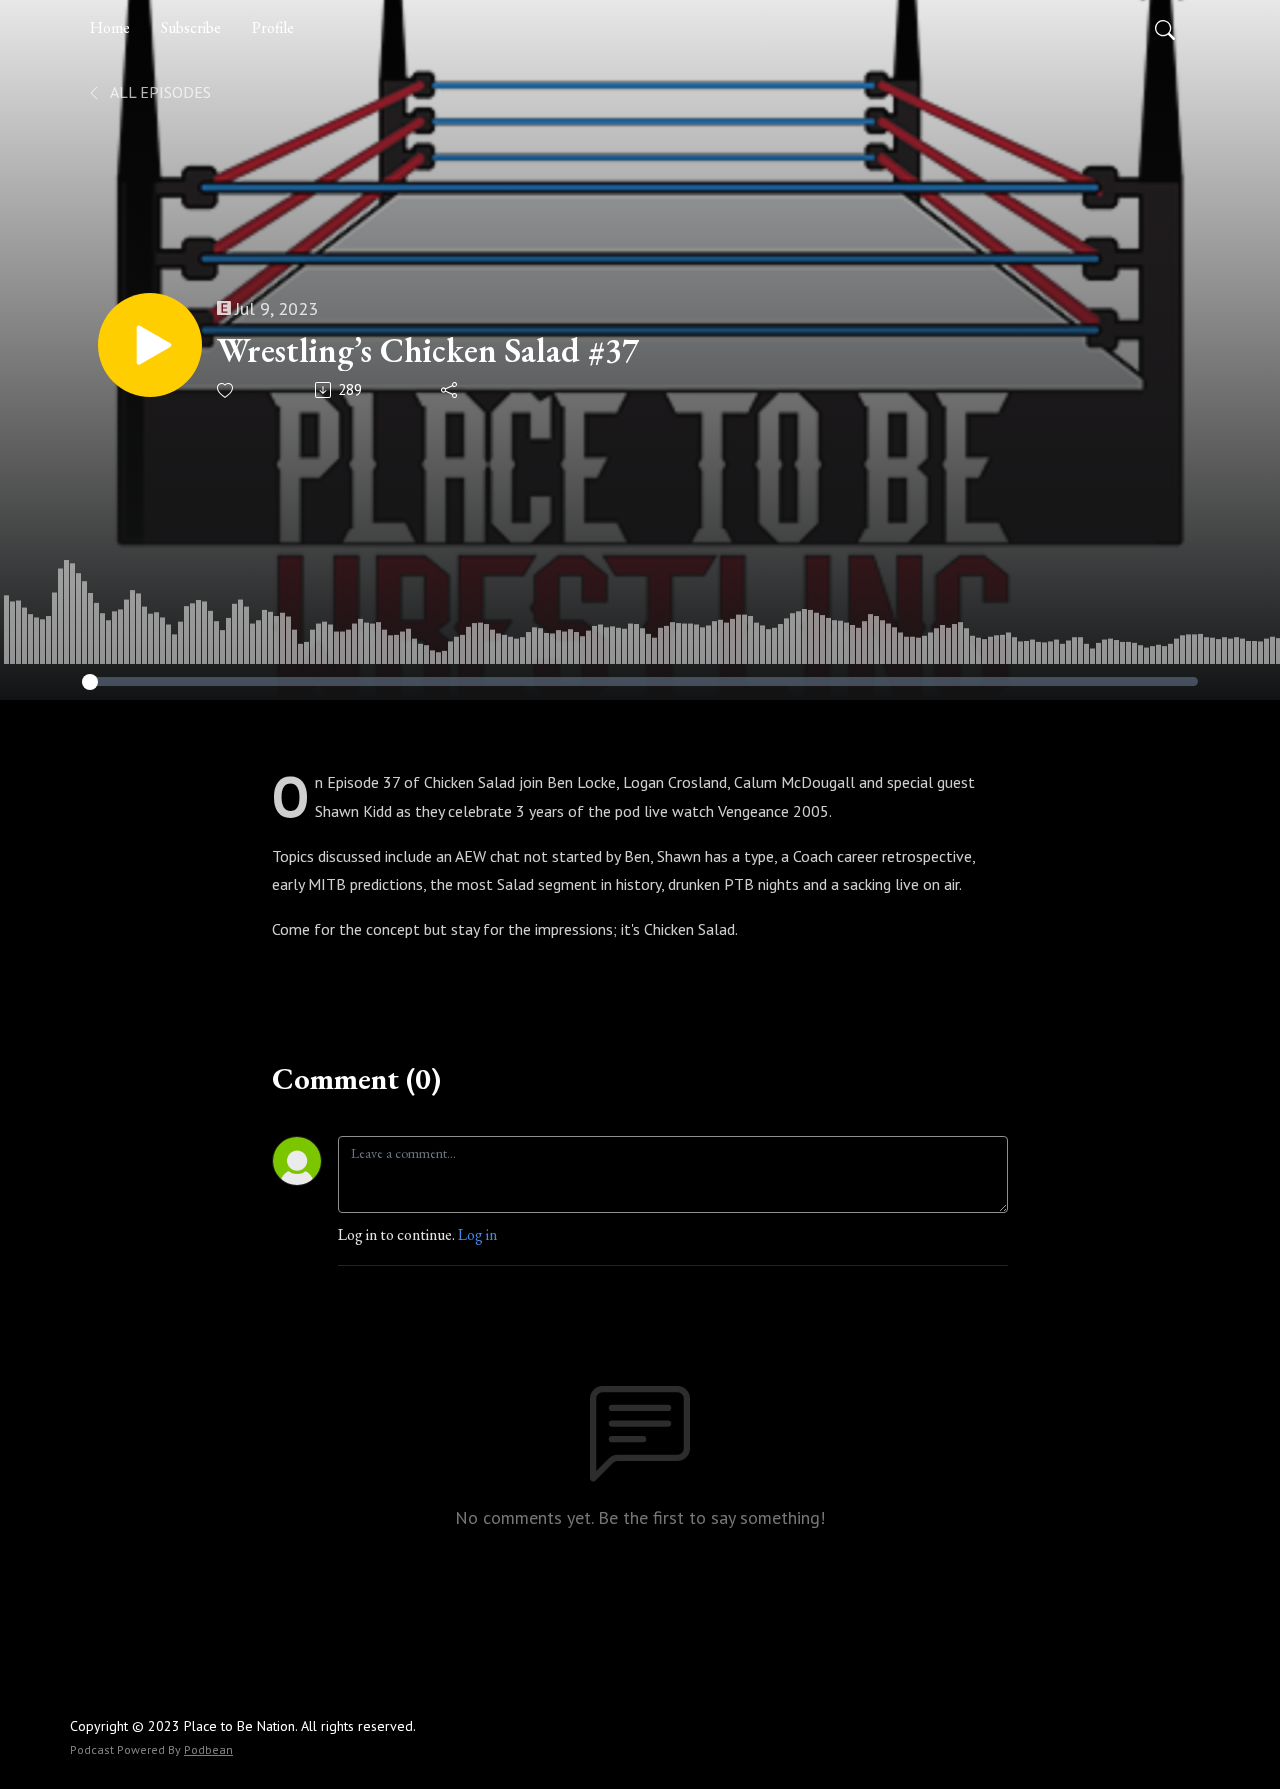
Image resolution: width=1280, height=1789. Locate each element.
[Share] (450, 390)
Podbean (208, 1749)
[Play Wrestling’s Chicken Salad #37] (150, 345)
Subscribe (191, 27)
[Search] (1165, 28)
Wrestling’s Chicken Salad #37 (428, 350)
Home (110, 27)
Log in (477, 1234)
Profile (273, 27)
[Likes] (226, 390)
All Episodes (159, 92)
